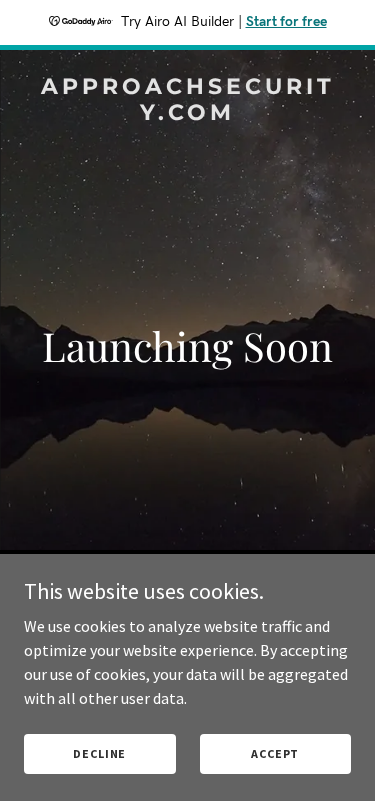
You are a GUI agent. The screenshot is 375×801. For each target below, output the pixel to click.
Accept (275, 753)
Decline (99, 753)
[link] (187, 114)
